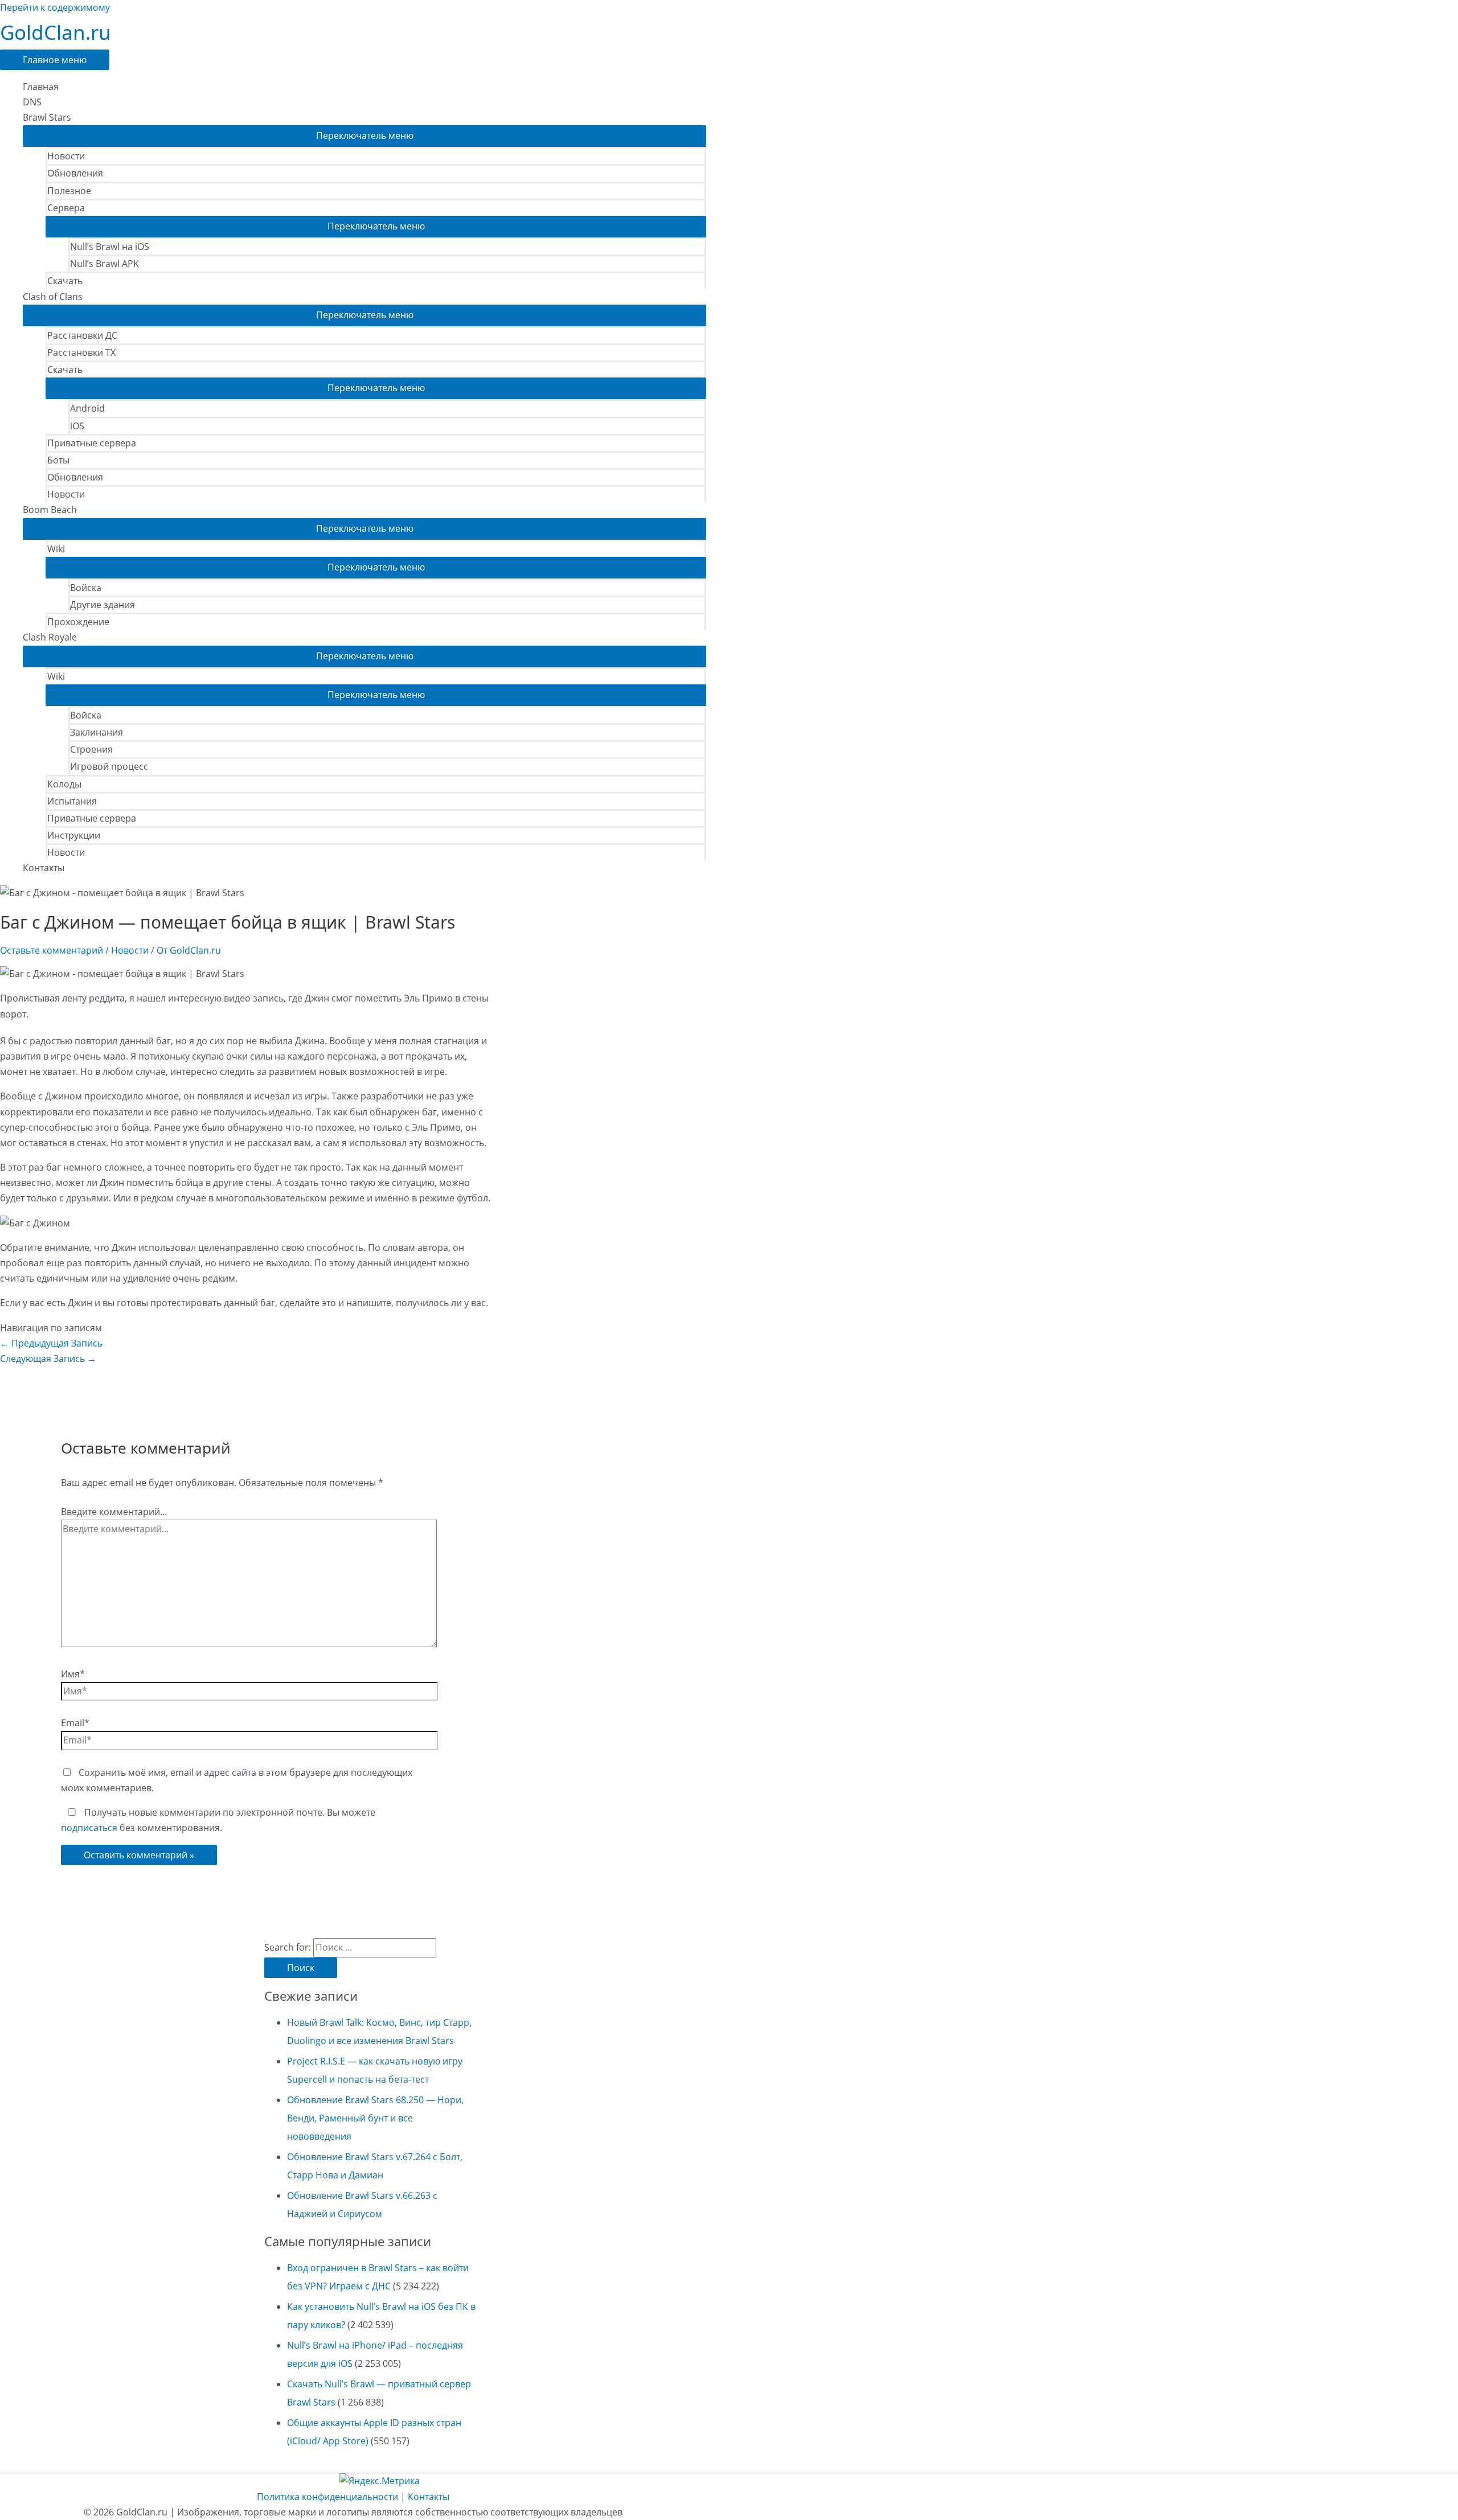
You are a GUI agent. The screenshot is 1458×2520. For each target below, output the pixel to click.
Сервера (66, 208)
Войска (86, 588)
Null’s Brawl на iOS (110, 247)
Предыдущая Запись (51, 1343)
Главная (41, 87)
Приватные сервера (92, 443)
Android (87, 408)
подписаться (89, 1828)
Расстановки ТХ (81, 352)
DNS (32, 102)
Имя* (73, 1674)
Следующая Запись (48, 1358)
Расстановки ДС (82, 335)
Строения (91, 749)
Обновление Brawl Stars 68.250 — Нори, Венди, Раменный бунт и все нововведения (375, 2118)
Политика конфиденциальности (327, 2497)
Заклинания (97, 732)
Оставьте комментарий (52, 950)
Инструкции (74, 835)
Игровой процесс (109, 766)
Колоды (64, 784)
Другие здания (103, 605)
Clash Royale (50, 637)
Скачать (65, 281)
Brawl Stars (47, 117)
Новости (66, 156)
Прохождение (78, 622)
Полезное (69, 191)
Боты (58, 460)
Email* (75, 1723)
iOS (77, 426)
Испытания (72, 801)
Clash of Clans (53, 297)
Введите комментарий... (114, 1512)
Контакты (44, 868)
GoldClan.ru (56, 32)
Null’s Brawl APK (105, 264)
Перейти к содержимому (55, 7)
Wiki (56, 549)
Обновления (75, 173)
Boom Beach (50, 510)
